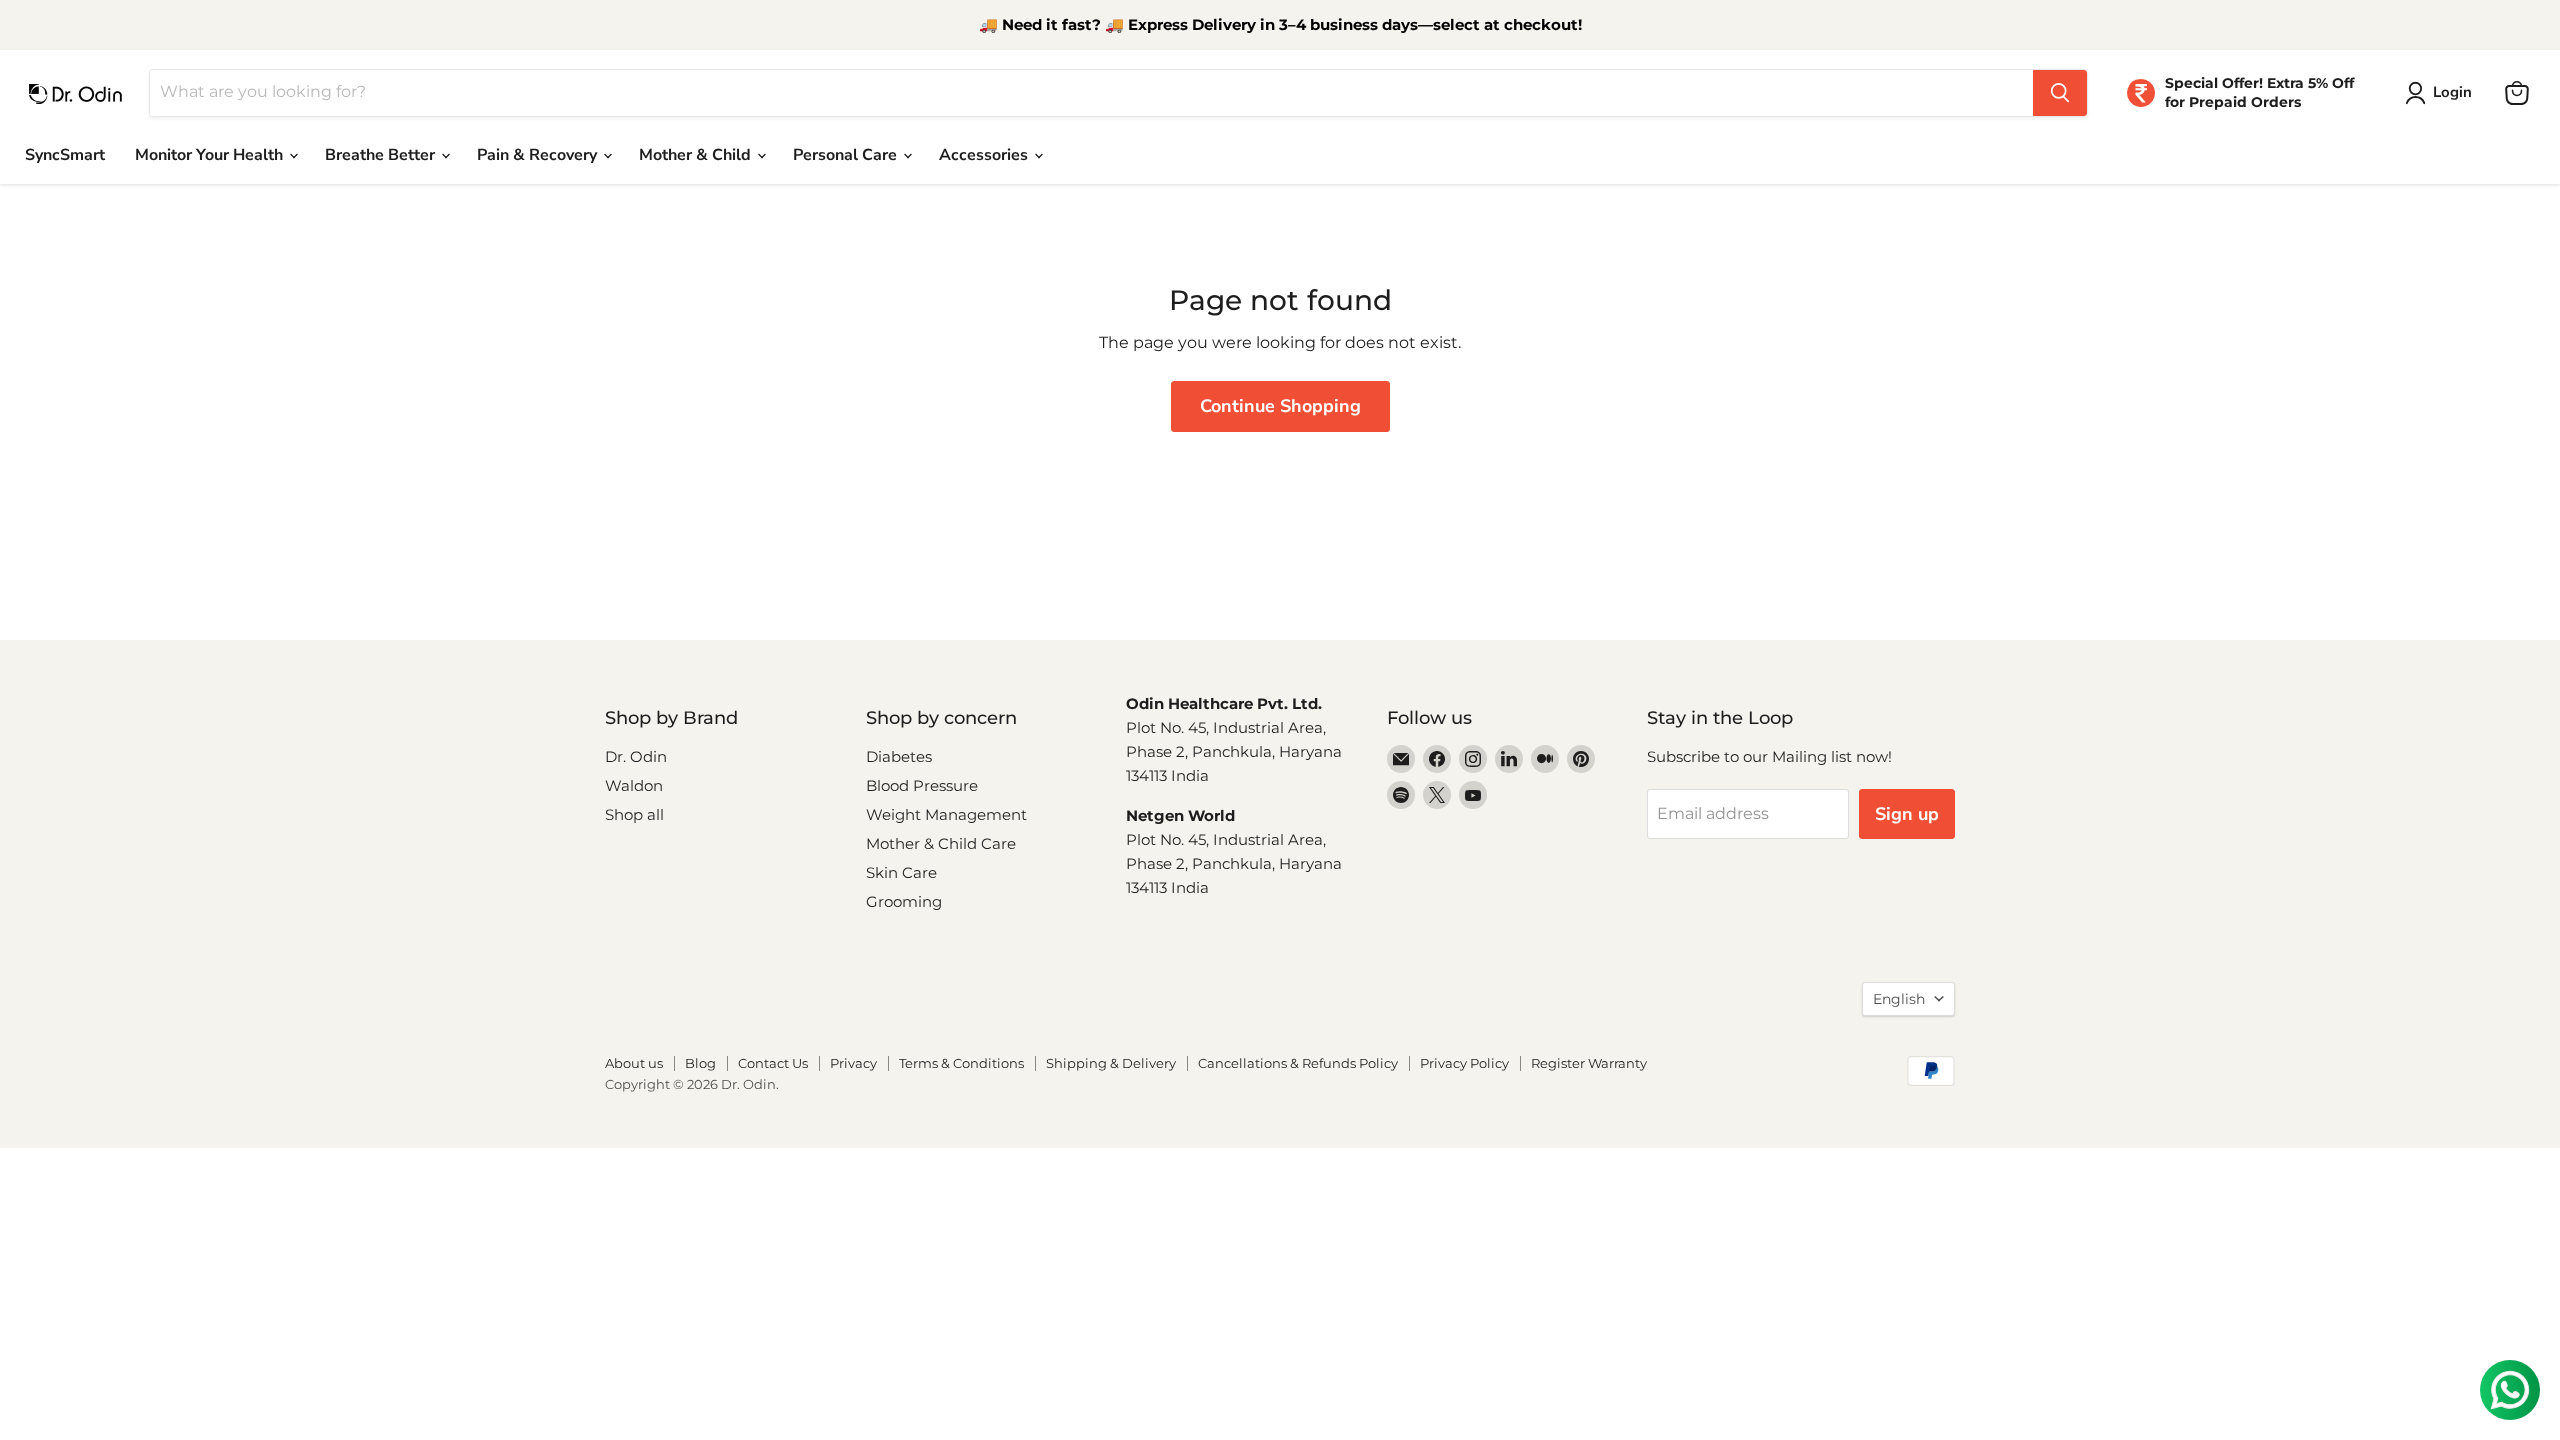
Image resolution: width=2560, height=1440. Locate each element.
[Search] (2060, 93)
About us (634, 1063)
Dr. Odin (636, 756)
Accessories (985, 155)
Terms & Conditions (961, 1063)
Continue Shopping (1280, 406)
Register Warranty (1589, 1063)
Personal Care (847, 155)
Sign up (1907, 814)
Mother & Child (697, 155)
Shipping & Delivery (1111, 1063)
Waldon (634, 785)
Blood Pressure (922, 785)
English (1899, 999)
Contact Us (773, 1063)
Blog (700, 1063)
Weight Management (946, 814)
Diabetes (899, 756)
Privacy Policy (1464, 1063)
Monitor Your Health (211, 155)
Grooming (904, 901)
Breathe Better (382, 155)
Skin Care (901, 872)
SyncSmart (65, 155)
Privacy (853, 1063)
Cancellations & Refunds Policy (1298, 1063)
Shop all (634, 814)
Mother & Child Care (941, 843)
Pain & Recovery (539, 155)
